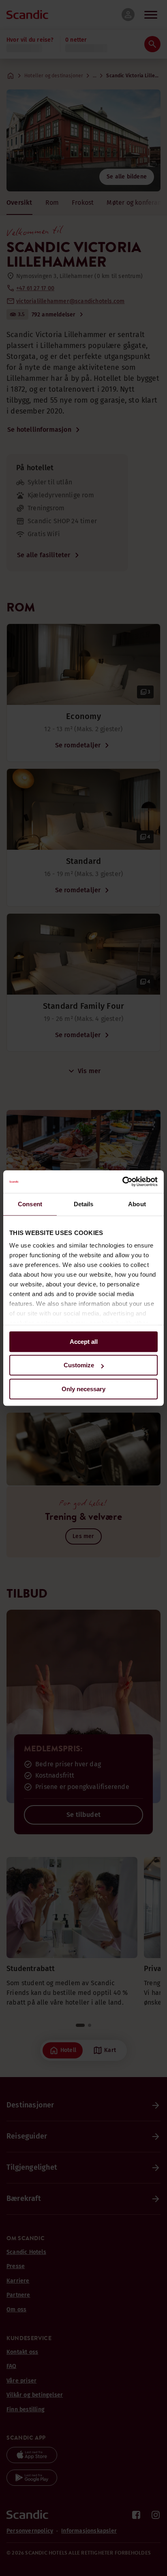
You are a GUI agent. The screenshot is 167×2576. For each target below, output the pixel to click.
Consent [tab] (30, 1204)
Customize (79, 1365)
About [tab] (137, 1204)
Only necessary (83, 1389)
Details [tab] (84, 1204)
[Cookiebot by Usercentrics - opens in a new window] (122, 1182)
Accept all (84, 1342)
